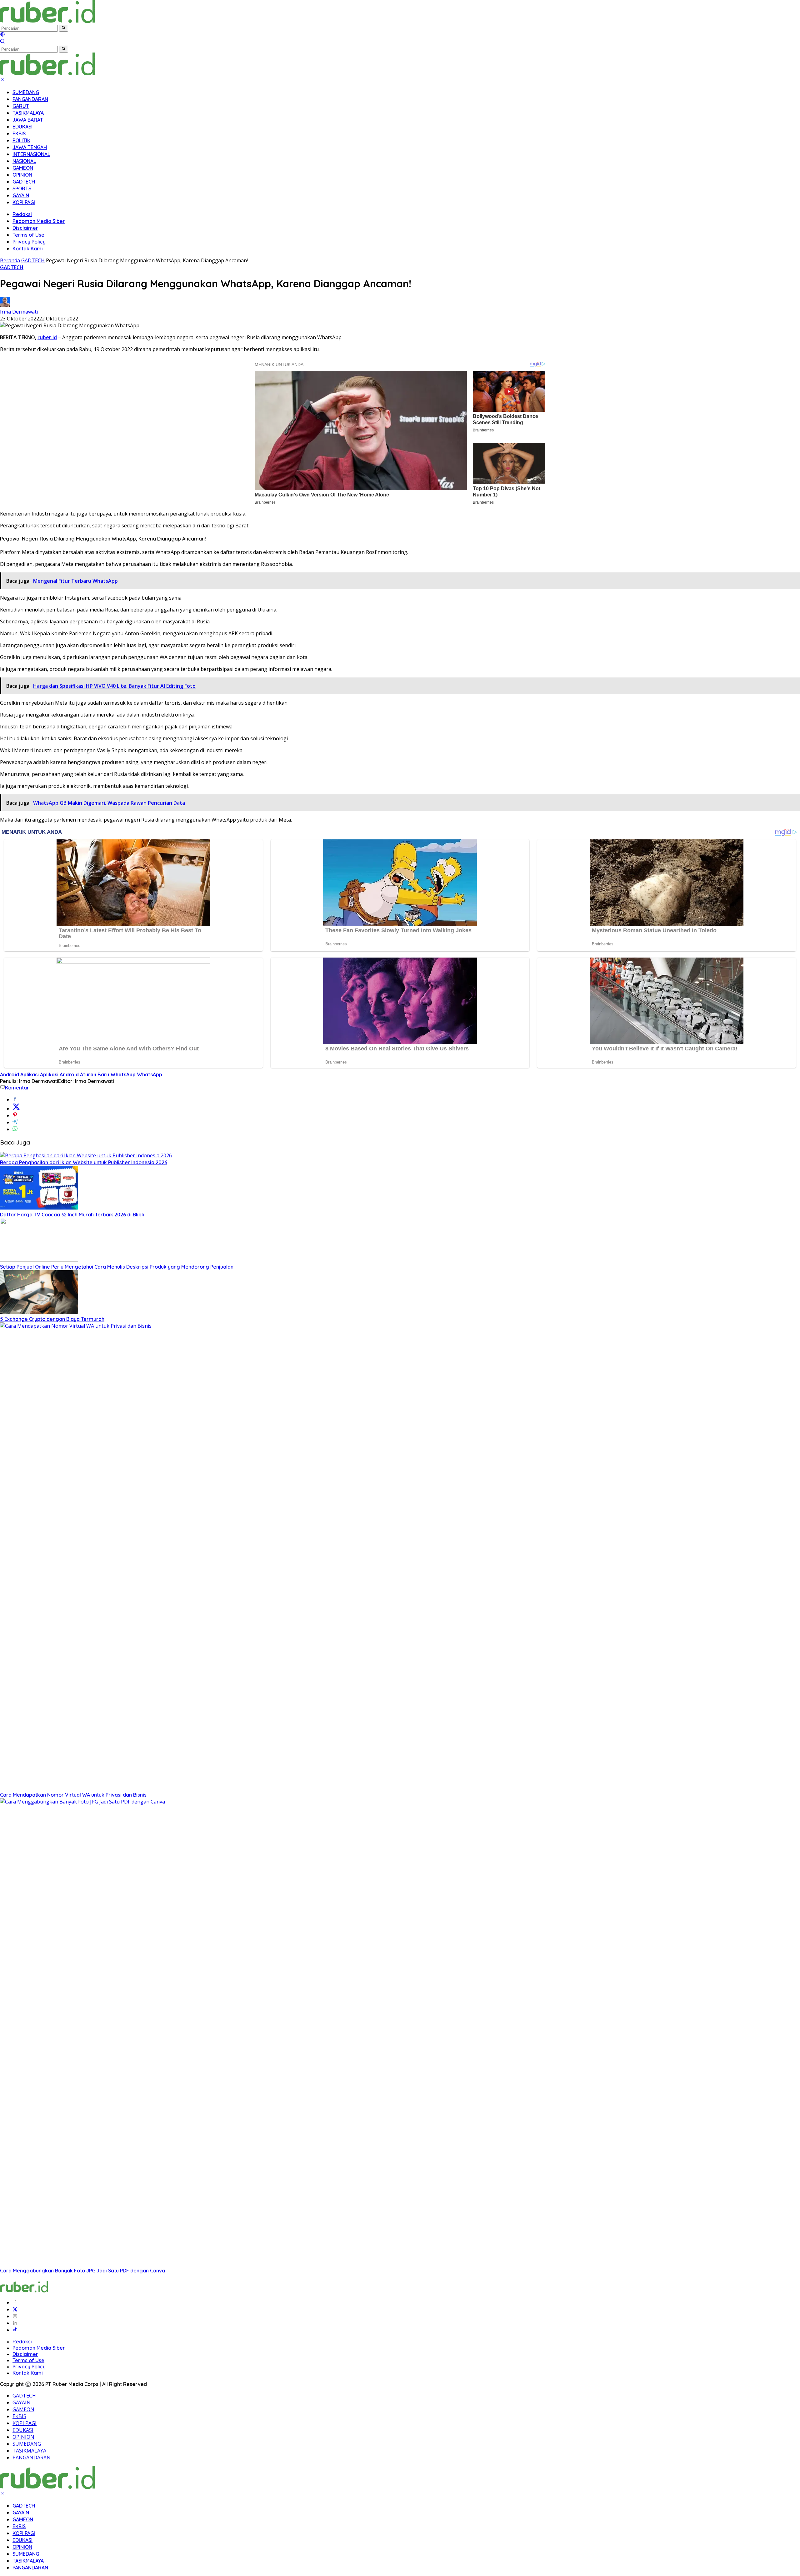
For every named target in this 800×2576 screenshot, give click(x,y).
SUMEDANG (26, 92)
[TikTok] (15, 2330)
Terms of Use (28, 235)
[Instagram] (15, 2316)
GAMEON (23, 168)
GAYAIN (21, 195)
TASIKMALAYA (28, 113)
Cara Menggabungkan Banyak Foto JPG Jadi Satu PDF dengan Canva (82, 2271)
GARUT (21, 106)
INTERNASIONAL (31, 154)
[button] (64, 28)
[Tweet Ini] (16, 1109)
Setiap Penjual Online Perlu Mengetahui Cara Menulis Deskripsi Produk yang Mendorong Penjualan (117, 1267)
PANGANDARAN (30, 99)
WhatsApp (150, 1074)
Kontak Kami (28, 249)
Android (10, 1074)
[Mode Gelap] (2, 35)
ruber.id (47, 337)
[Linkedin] (15, 2323)
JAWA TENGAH (30, 147)
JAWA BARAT (28, 120)
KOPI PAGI (24, 202)
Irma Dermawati (19, 312)
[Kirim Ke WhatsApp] (15, 1129)
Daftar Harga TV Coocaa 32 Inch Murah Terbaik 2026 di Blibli (72, 1215)
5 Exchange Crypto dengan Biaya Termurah (52, 1319)
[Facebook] (15, 2302)
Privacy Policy (29, 242)
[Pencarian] (2, 42)
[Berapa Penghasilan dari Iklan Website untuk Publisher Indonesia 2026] (86, 1155)
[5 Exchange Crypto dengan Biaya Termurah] (39, 1312)
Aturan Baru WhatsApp (108, 1074)
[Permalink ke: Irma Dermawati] (5, 305)
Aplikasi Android (59, 1074)
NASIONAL (24, 161)
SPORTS (22, 189)
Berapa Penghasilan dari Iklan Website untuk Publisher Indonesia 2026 (84, 1162)
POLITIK (21, 140)
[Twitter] (15, 2309)
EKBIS (19, 133)
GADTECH (24, 182)
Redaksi (22, 214)
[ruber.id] (89, 21)
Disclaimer (25, 228)
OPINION (22, 175)
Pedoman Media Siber (39, 221)
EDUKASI (22, 127)
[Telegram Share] (15, 1122)
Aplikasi (30, 1074)
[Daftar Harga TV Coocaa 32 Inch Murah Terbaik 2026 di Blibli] (39, 1208)
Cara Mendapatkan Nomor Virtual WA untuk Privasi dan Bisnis (73, 1795)
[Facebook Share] (15, 1099)
